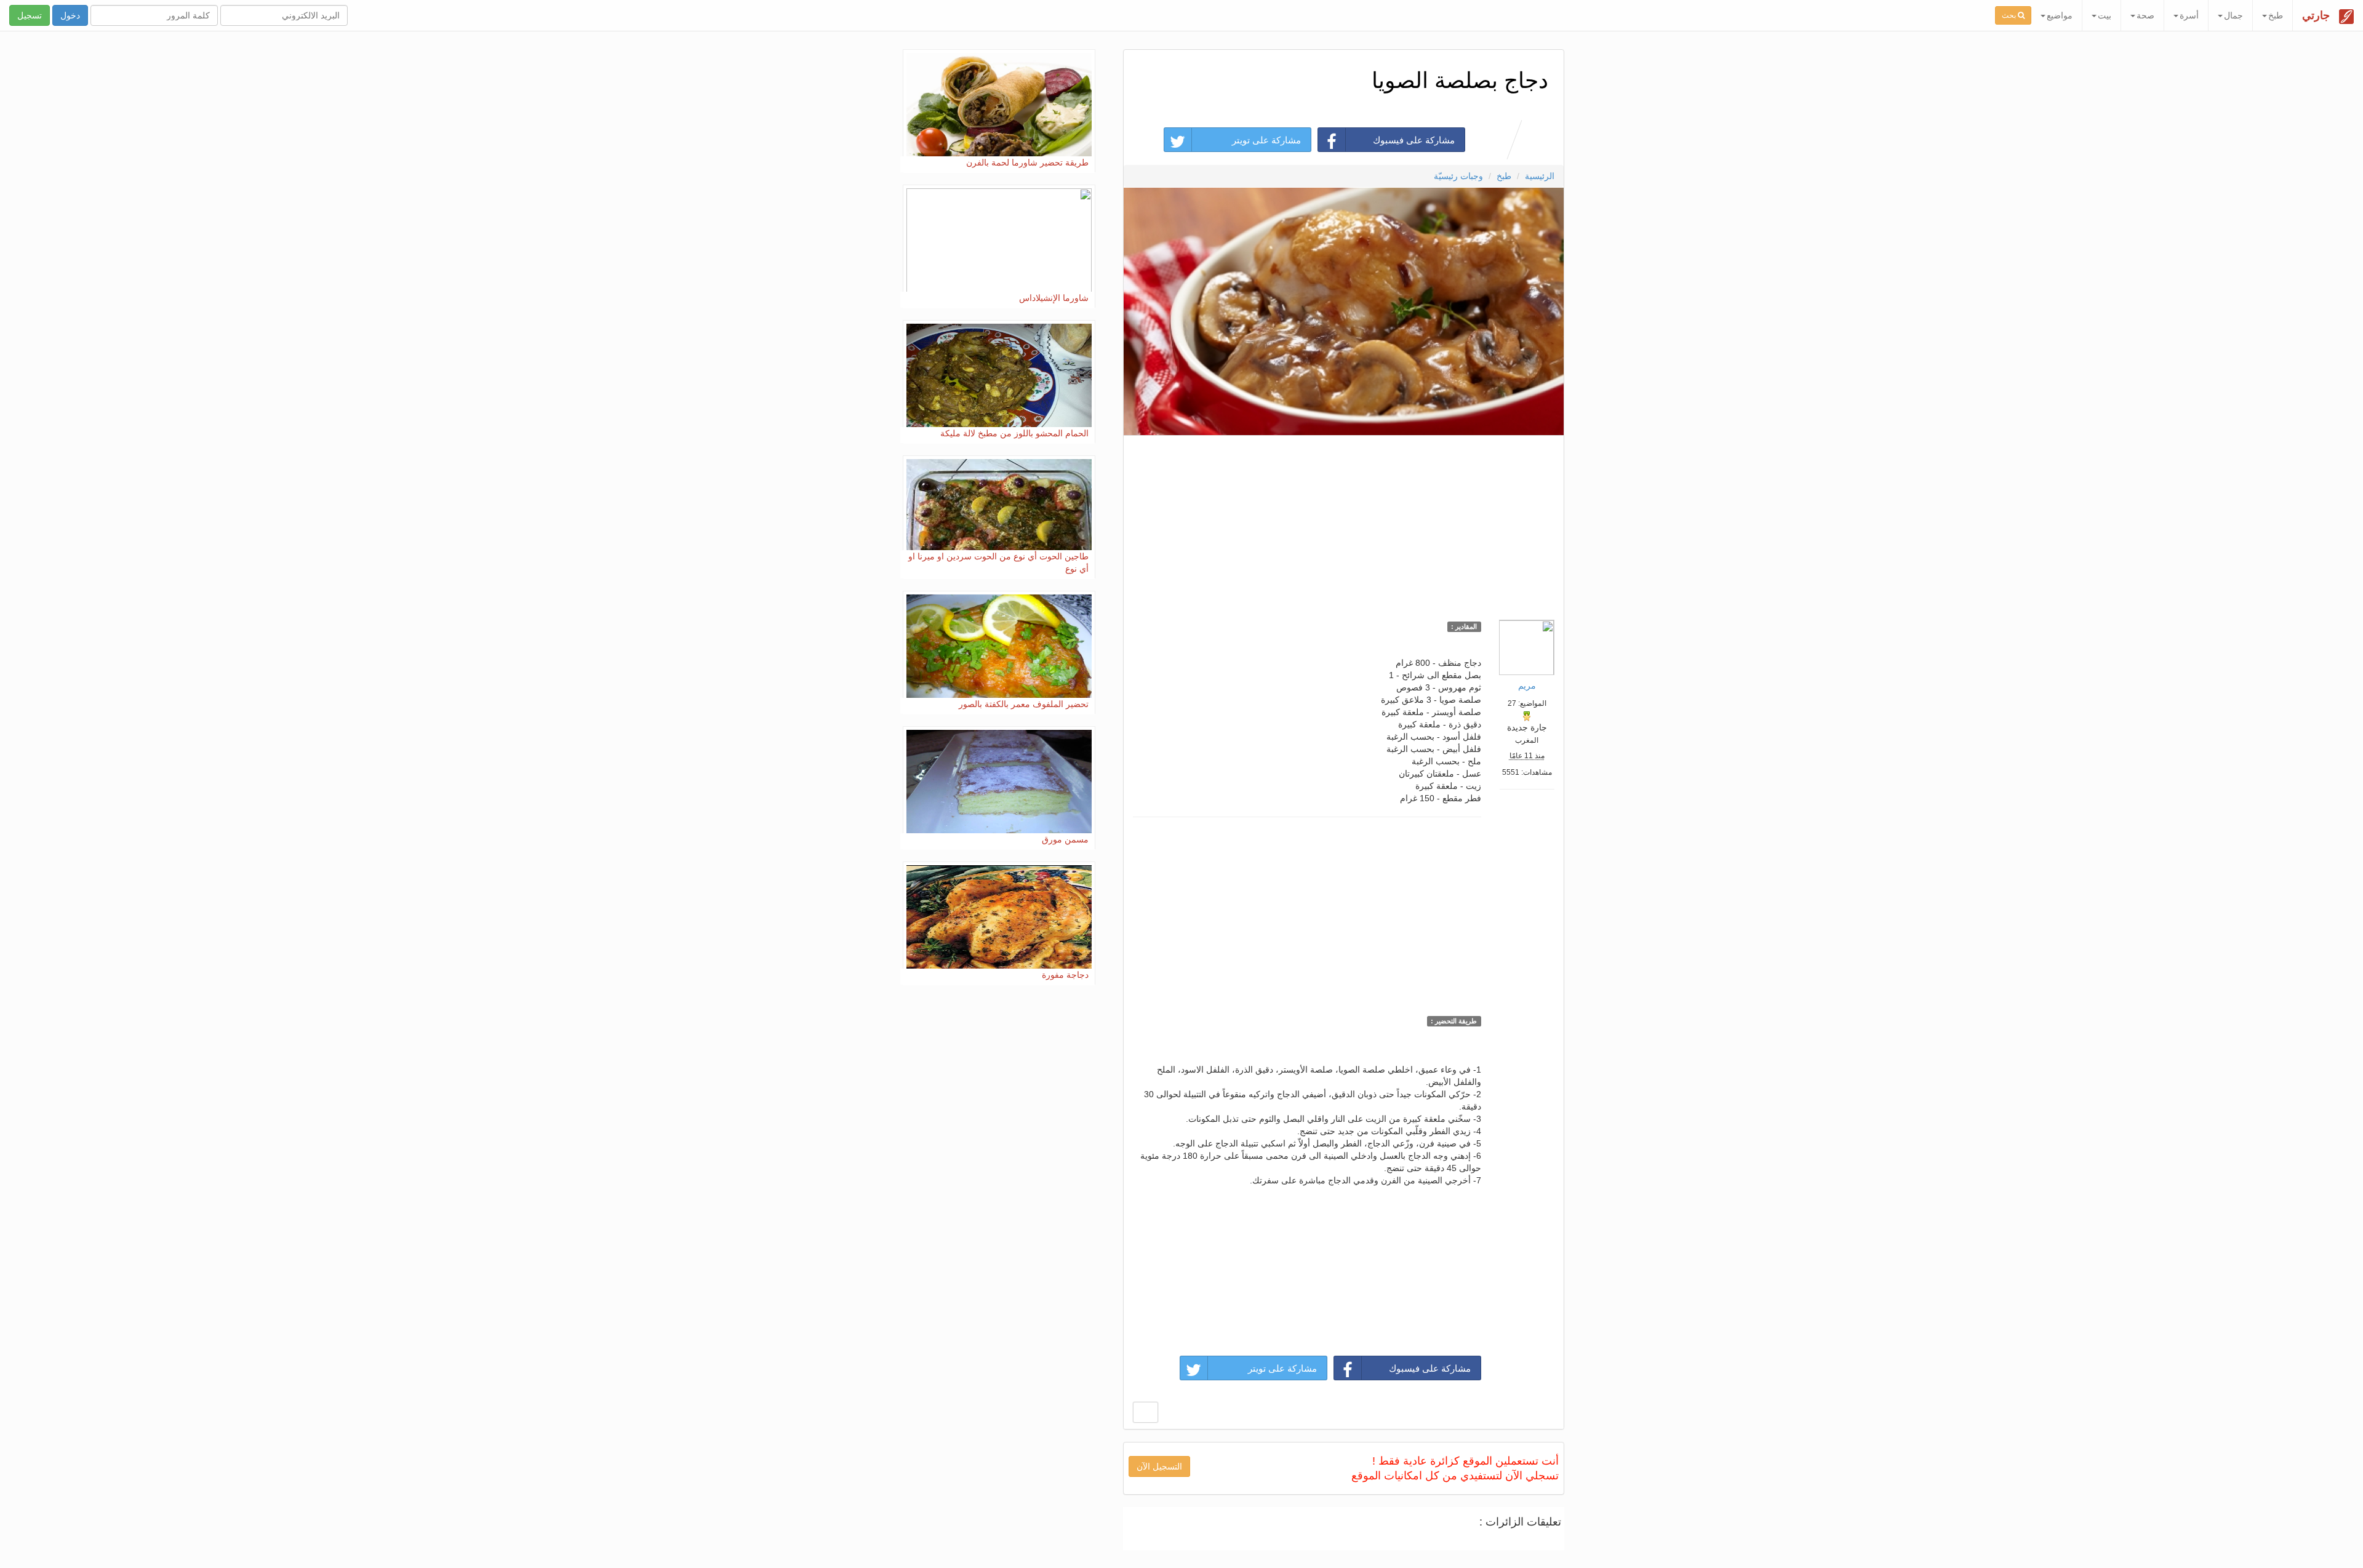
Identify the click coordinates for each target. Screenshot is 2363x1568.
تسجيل (30, 15)
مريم (1527, 686)
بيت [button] (2105, 15)
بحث (2010, 15)
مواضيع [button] (2060, 15)
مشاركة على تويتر (1266, 140)
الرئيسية (1540, 176)
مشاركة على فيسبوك (1414, 140)
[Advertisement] (1344, 524)
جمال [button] (2233, 15)
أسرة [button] (2189, 15)
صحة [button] (2145, 15)
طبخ (1504, 176)
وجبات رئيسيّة (1458, 176)
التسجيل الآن (1159, 1466)
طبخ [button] (2276, 15)
